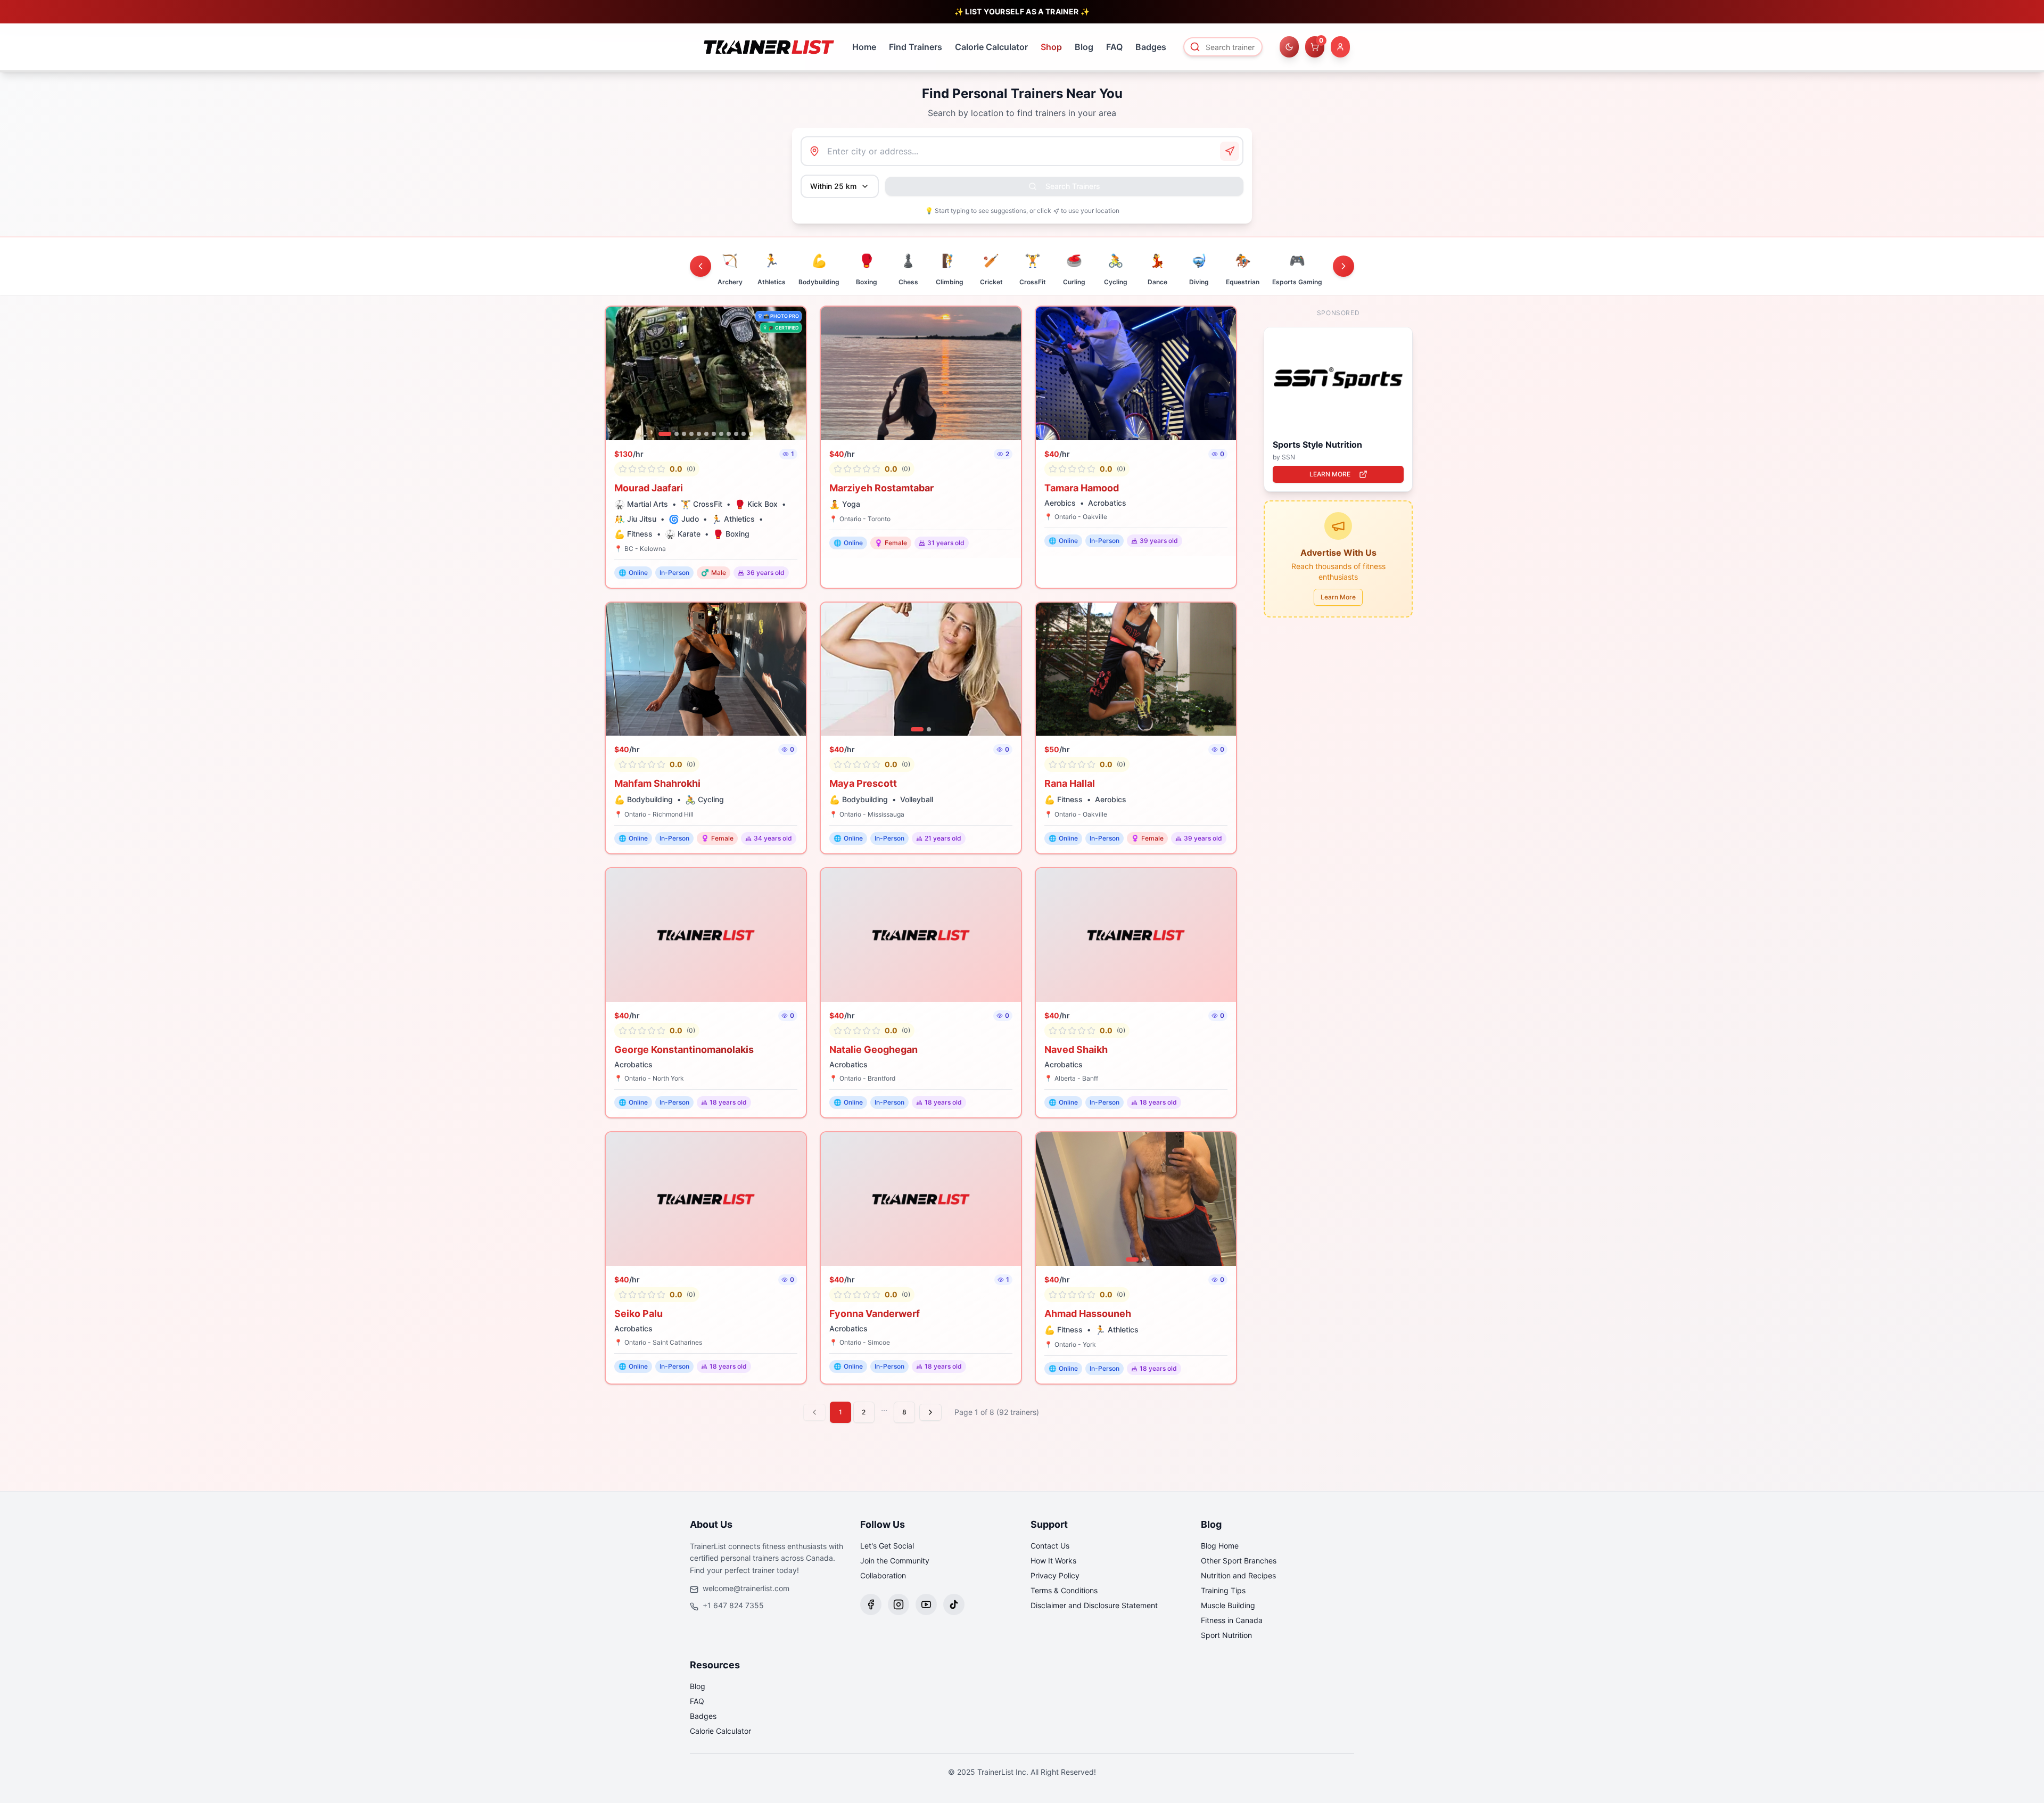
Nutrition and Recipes (1238, 1575)
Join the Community (895, 1561)
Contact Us (1050, 1546)
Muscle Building (1228, 1605)
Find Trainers (916, 47)
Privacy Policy (1055, 1575)
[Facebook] (871, 1604)
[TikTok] (954, 1604)
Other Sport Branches (1239, 1561)
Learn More (1338, 597)
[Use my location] (1230, 151)
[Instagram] (899, 1604)
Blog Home (1220, 1546)
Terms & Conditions (1064, 1590)
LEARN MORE (1330, 474)
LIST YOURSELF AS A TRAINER (1022, 11)
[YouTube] (926, 1604)
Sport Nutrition (1226, 1635)
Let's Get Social (887, 1546)
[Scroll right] (1344, 266)
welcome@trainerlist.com (746, 1588)
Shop (1051, 47)
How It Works (1053, 1561)
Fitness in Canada (1232, 1620)
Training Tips (1223, 1590)
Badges (1151, 47)
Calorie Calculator (991, 47)
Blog (1084, 47)
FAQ (1114, 47)
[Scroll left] (700, 266)
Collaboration (883, 1575)
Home (864, 47)
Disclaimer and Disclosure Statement (1094, 1605)
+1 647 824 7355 (733, 1605)
